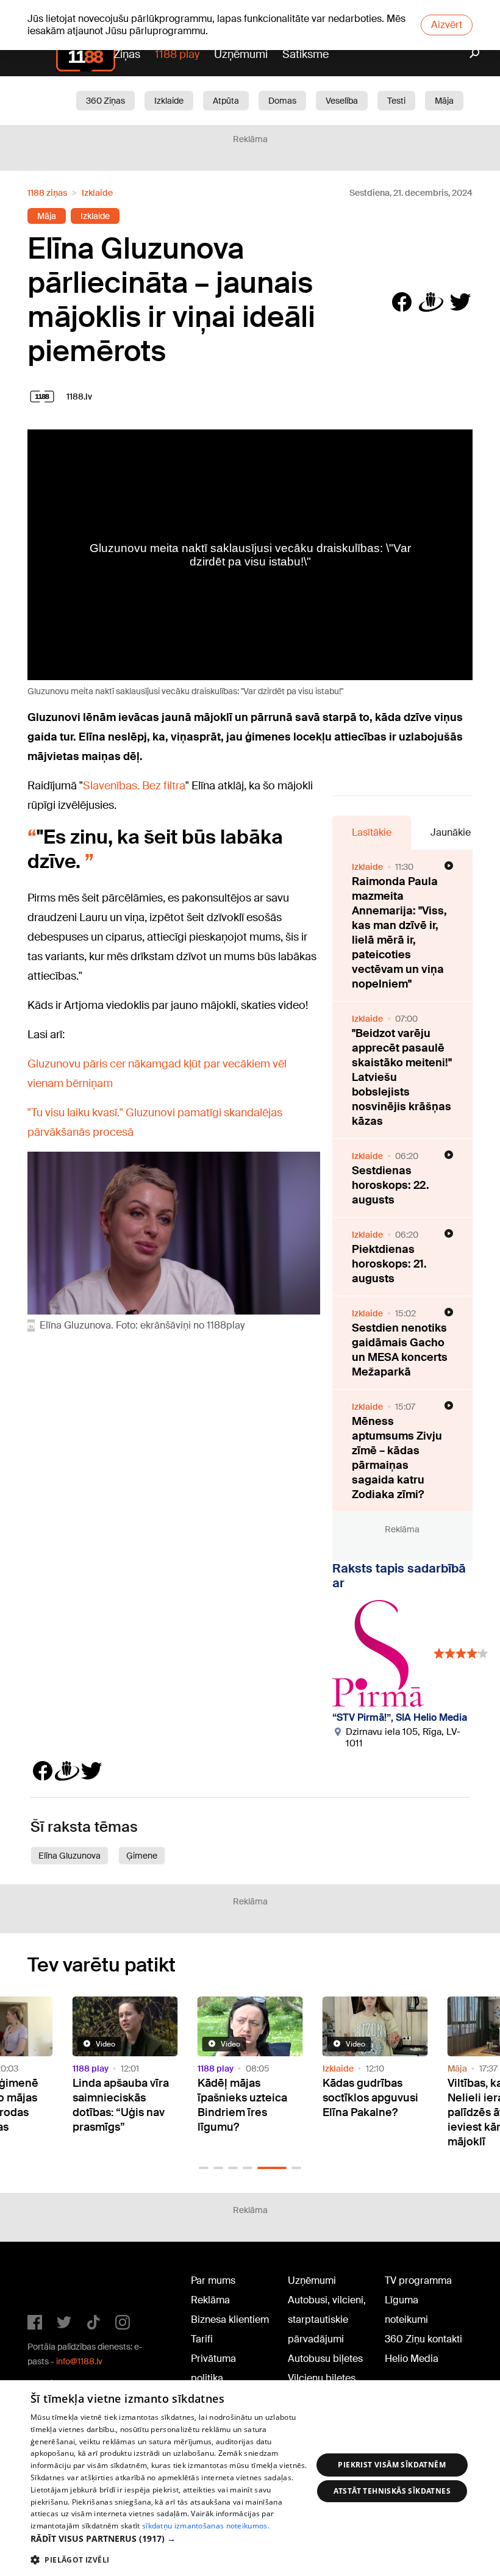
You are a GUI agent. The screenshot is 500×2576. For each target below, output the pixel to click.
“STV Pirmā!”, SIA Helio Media (400, 1717)
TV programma (418, 2280)
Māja (444, 101)
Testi (396, 101)
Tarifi (202, 2339)
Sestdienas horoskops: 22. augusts (391, 1185)
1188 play (177, 54)
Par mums (213, 2280)
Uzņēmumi (241, 54)
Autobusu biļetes (325, 2359)
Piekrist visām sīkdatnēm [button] (392, 2465)
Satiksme (305, 54)
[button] (204, 2168)
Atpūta (226, 101)
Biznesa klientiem (230, 2319)
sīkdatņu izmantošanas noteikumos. (206, 2526)
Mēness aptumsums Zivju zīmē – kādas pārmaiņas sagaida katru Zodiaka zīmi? (397, 1458)
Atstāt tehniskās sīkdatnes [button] (392, 2491)
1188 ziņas (47, 193)
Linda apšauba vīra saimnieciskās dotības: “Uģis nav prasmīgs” (121, 2105)
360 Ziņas (105, 101)
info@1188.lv (79, 2361)
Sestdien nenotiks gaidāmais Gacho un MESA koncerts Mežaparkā (400, 1350)
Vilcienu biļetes (322, 2378)
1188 (52, 2283)
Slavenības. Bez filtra (134, 786)
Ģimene (142, 1856)
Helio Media (412, 2359)
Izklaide (169, 101)
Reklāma (210, 2300)
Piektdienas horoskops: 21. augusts (389, 1264)
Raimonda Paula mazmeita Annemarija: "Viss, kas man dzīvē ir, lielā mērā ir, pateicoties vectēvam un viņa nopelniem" (399, 933)
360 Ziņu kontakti (423, 2339)
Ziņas (127, 54)
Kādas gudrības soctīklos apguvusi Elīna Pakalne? (370, 2098)
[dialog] (250, 2478)
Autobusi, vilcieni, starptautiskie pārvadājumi (327, 2319)
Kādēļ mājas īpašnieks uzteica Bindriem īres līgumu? (242, 2105)
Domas (282, 101)
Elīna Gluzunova (70, 1856)
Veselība (342, 101)
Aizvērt (447, 25)
